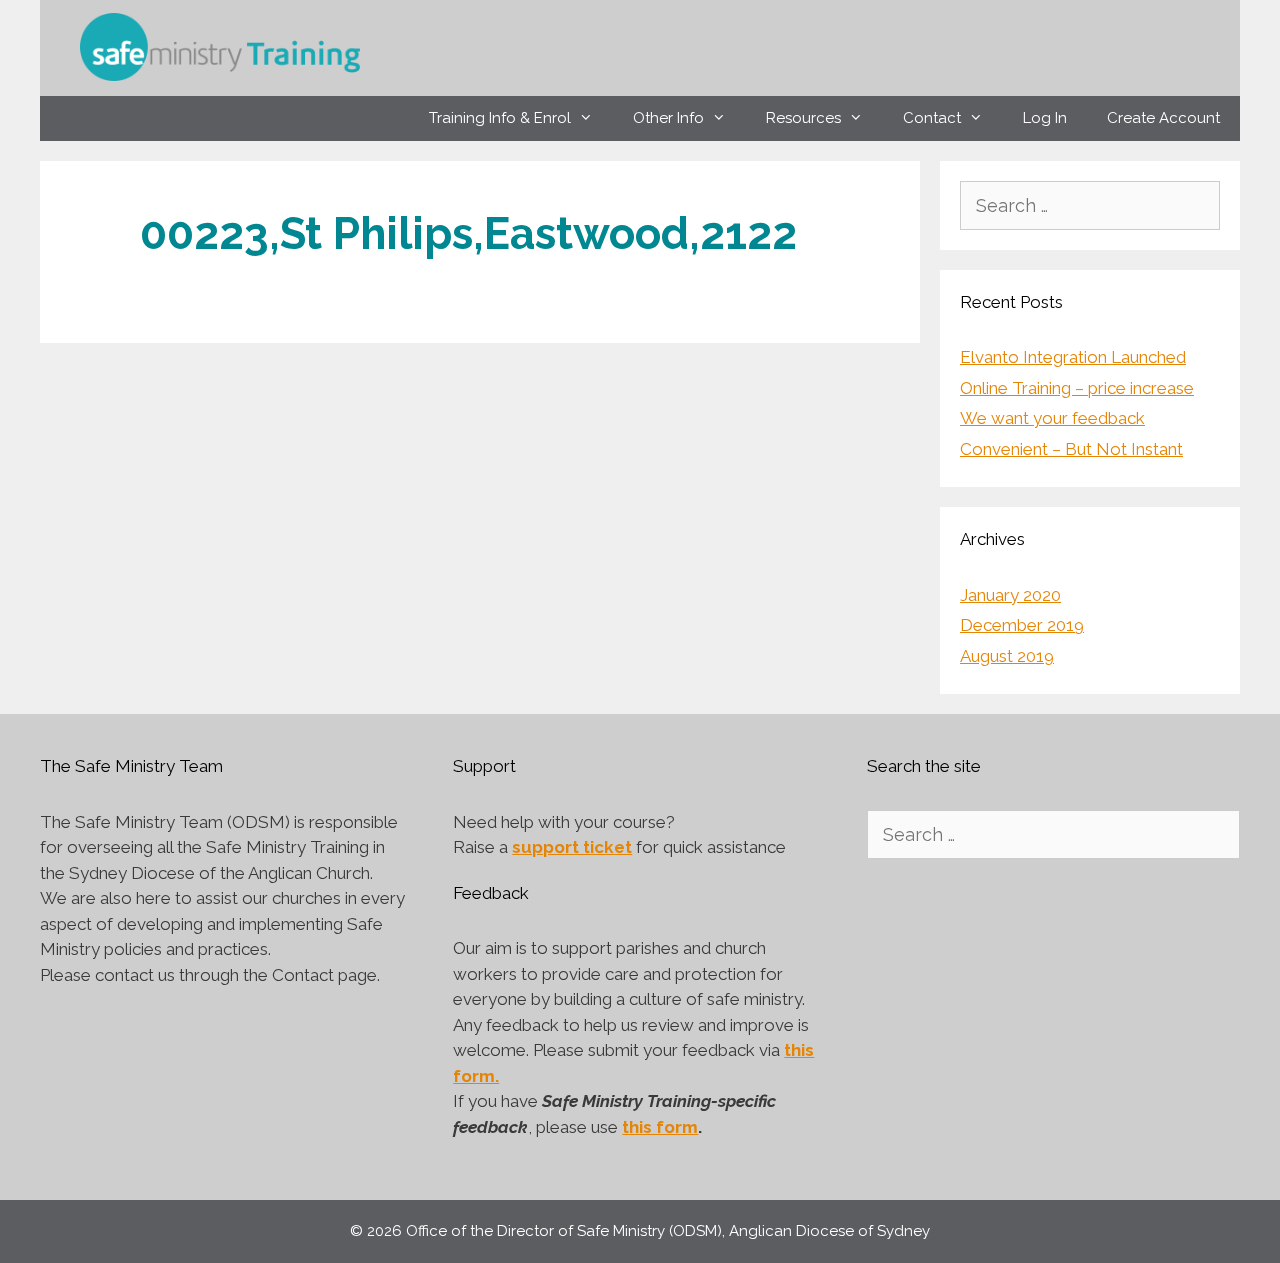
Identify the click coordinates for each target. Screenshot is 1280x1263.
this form (660, 1127)
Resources (803, 118)
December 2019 (1022, 625)
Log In (1045, 118)
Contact (932, 118)
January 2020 (1010, 595)
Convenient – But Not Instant (1071, 449)
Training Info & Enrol (500, 118)
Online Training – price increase (1077, 388)
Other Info (668, 118)
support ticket (572, 847)
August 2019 (1007, 656)
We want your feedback (1052, 418)
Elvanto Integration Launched (1073, 357)
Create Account (1163, 118)
